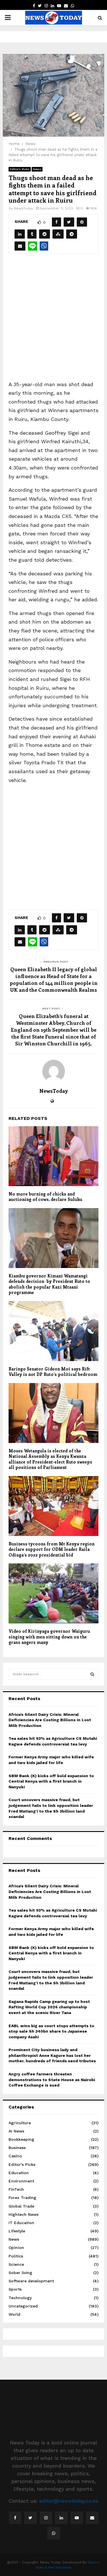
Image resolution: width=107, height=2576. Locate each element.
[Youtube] (77, 2518)
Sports (15, 2289)
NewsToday (24, 208)
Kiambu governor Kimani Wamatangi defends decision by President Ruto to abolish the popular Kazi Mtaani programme (49, 1284)
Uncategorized (23, 2306)
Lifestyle (17, 2231)
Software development (31, 2281)
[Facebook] (15, 2518)
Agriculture (20, 2123)
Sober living (20, 2273)
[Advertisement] (53, 321)
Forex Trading (22, 2198)
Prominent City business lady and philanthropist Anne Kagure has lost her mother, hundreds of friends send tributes (52, 2055)
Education (19, 2173)
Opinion (16, 2248)
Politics (16, 2256)
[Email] (92, 2518)
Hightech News (24, 2214)
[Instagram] (46, 2518)
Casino (15, 2156)
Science (16, 2264)
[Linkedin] (61, 2518)
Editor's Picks (20, 169)
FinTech (16, 2189)
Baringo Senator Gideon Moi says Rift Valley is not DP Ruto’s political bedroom (53, 1372)
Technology (20, 2298)
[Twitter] (31, 2518)
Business (17, 2148)
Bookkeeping (21, 2139)
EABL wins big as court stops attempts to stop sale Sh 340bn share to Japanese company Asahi (51, 2031)
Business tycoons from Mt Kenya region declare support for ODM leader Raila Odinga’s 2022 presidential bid (52, 1549)
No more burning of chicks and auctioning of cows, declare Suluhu (45, 1197)
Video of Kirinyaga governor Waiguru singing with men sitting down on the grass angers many (49, 1637)
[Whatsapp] (54, 2533)
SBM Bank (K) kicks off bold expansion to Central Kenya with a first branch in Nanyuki (51, 1781)
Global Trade (21, 2206)
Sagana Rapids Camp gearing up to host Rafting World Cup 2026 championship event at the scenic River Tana (49, 2007)
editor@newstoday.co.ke (69, 2501)
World (14, 2314)
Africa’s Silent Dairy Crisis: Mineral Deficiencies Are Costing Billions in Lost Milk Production (50, 1720)
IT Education (21, 2223)
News (37, 169)
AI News (16, 2131)
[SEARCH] (92, 1674)
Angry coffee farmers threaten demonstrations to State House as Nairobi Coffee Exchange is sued (52, 2080)
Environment (21, 2181)
